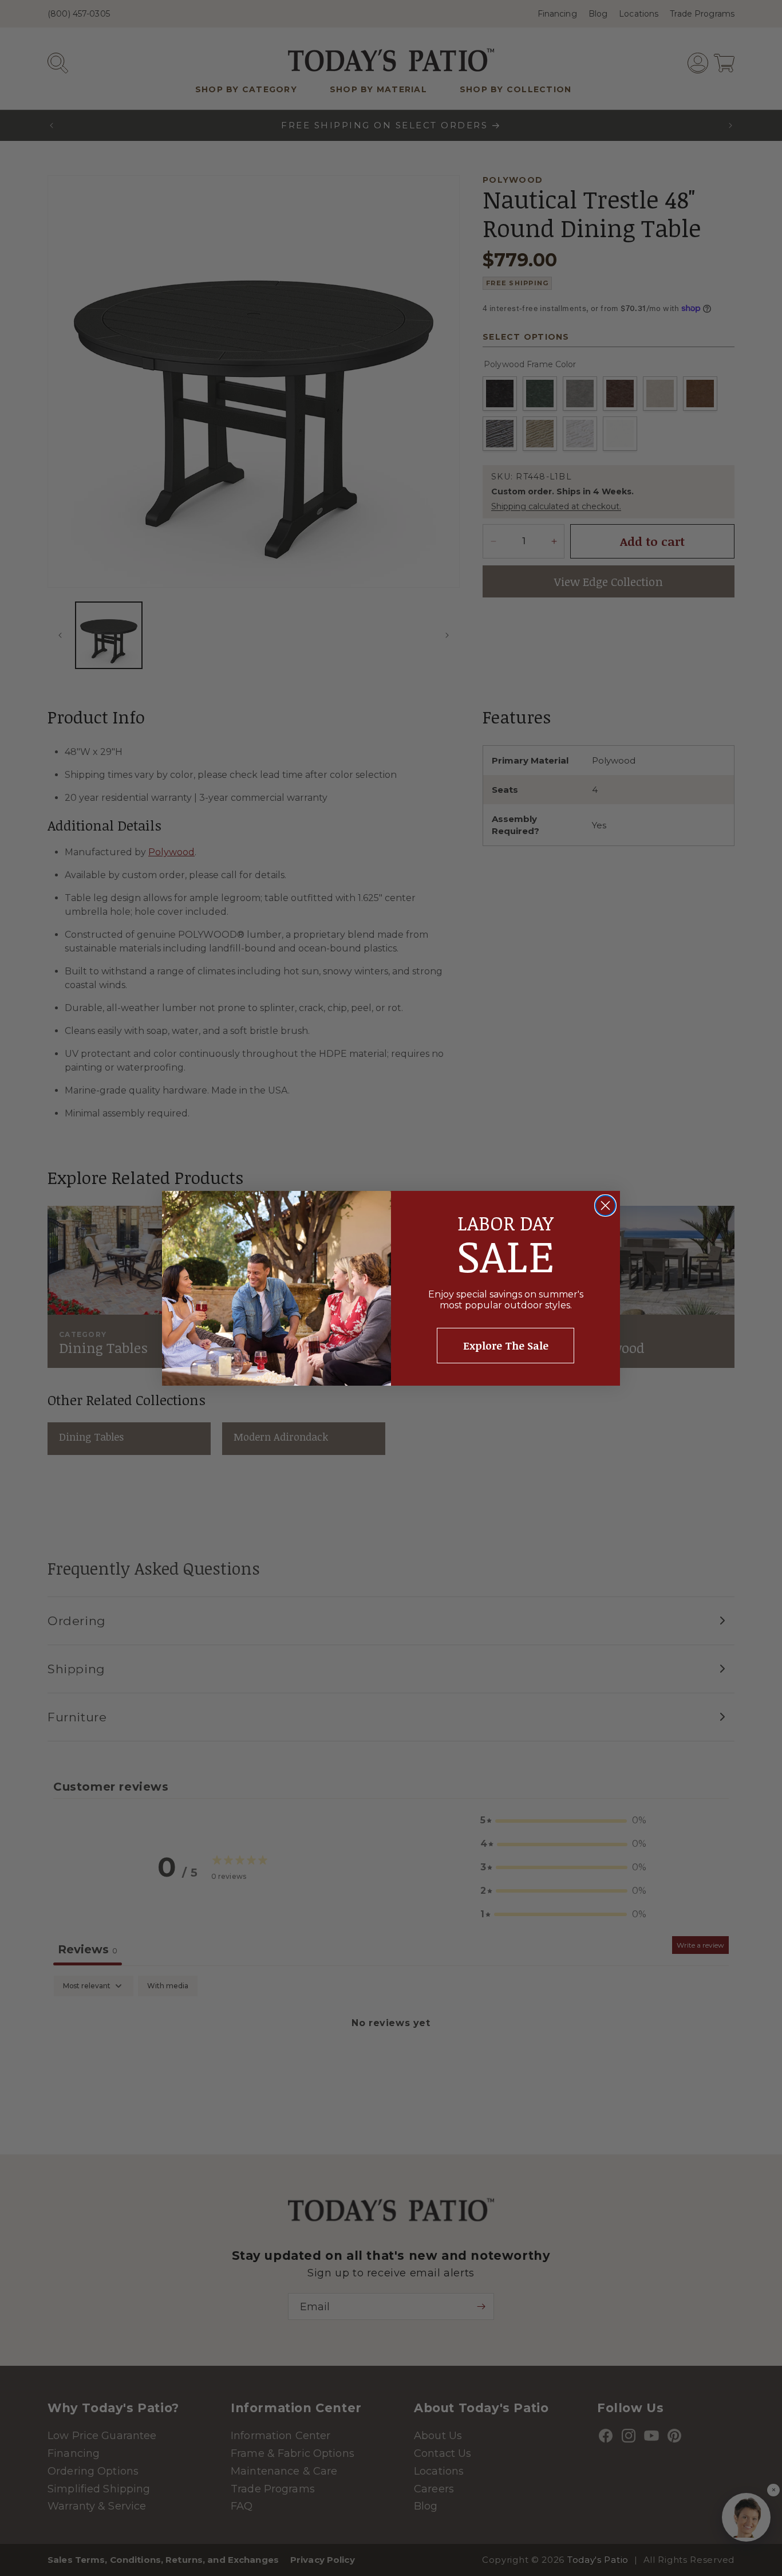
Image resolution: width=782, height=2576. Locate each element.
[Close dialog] (605, 1206)
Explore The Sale (506, 1346)
